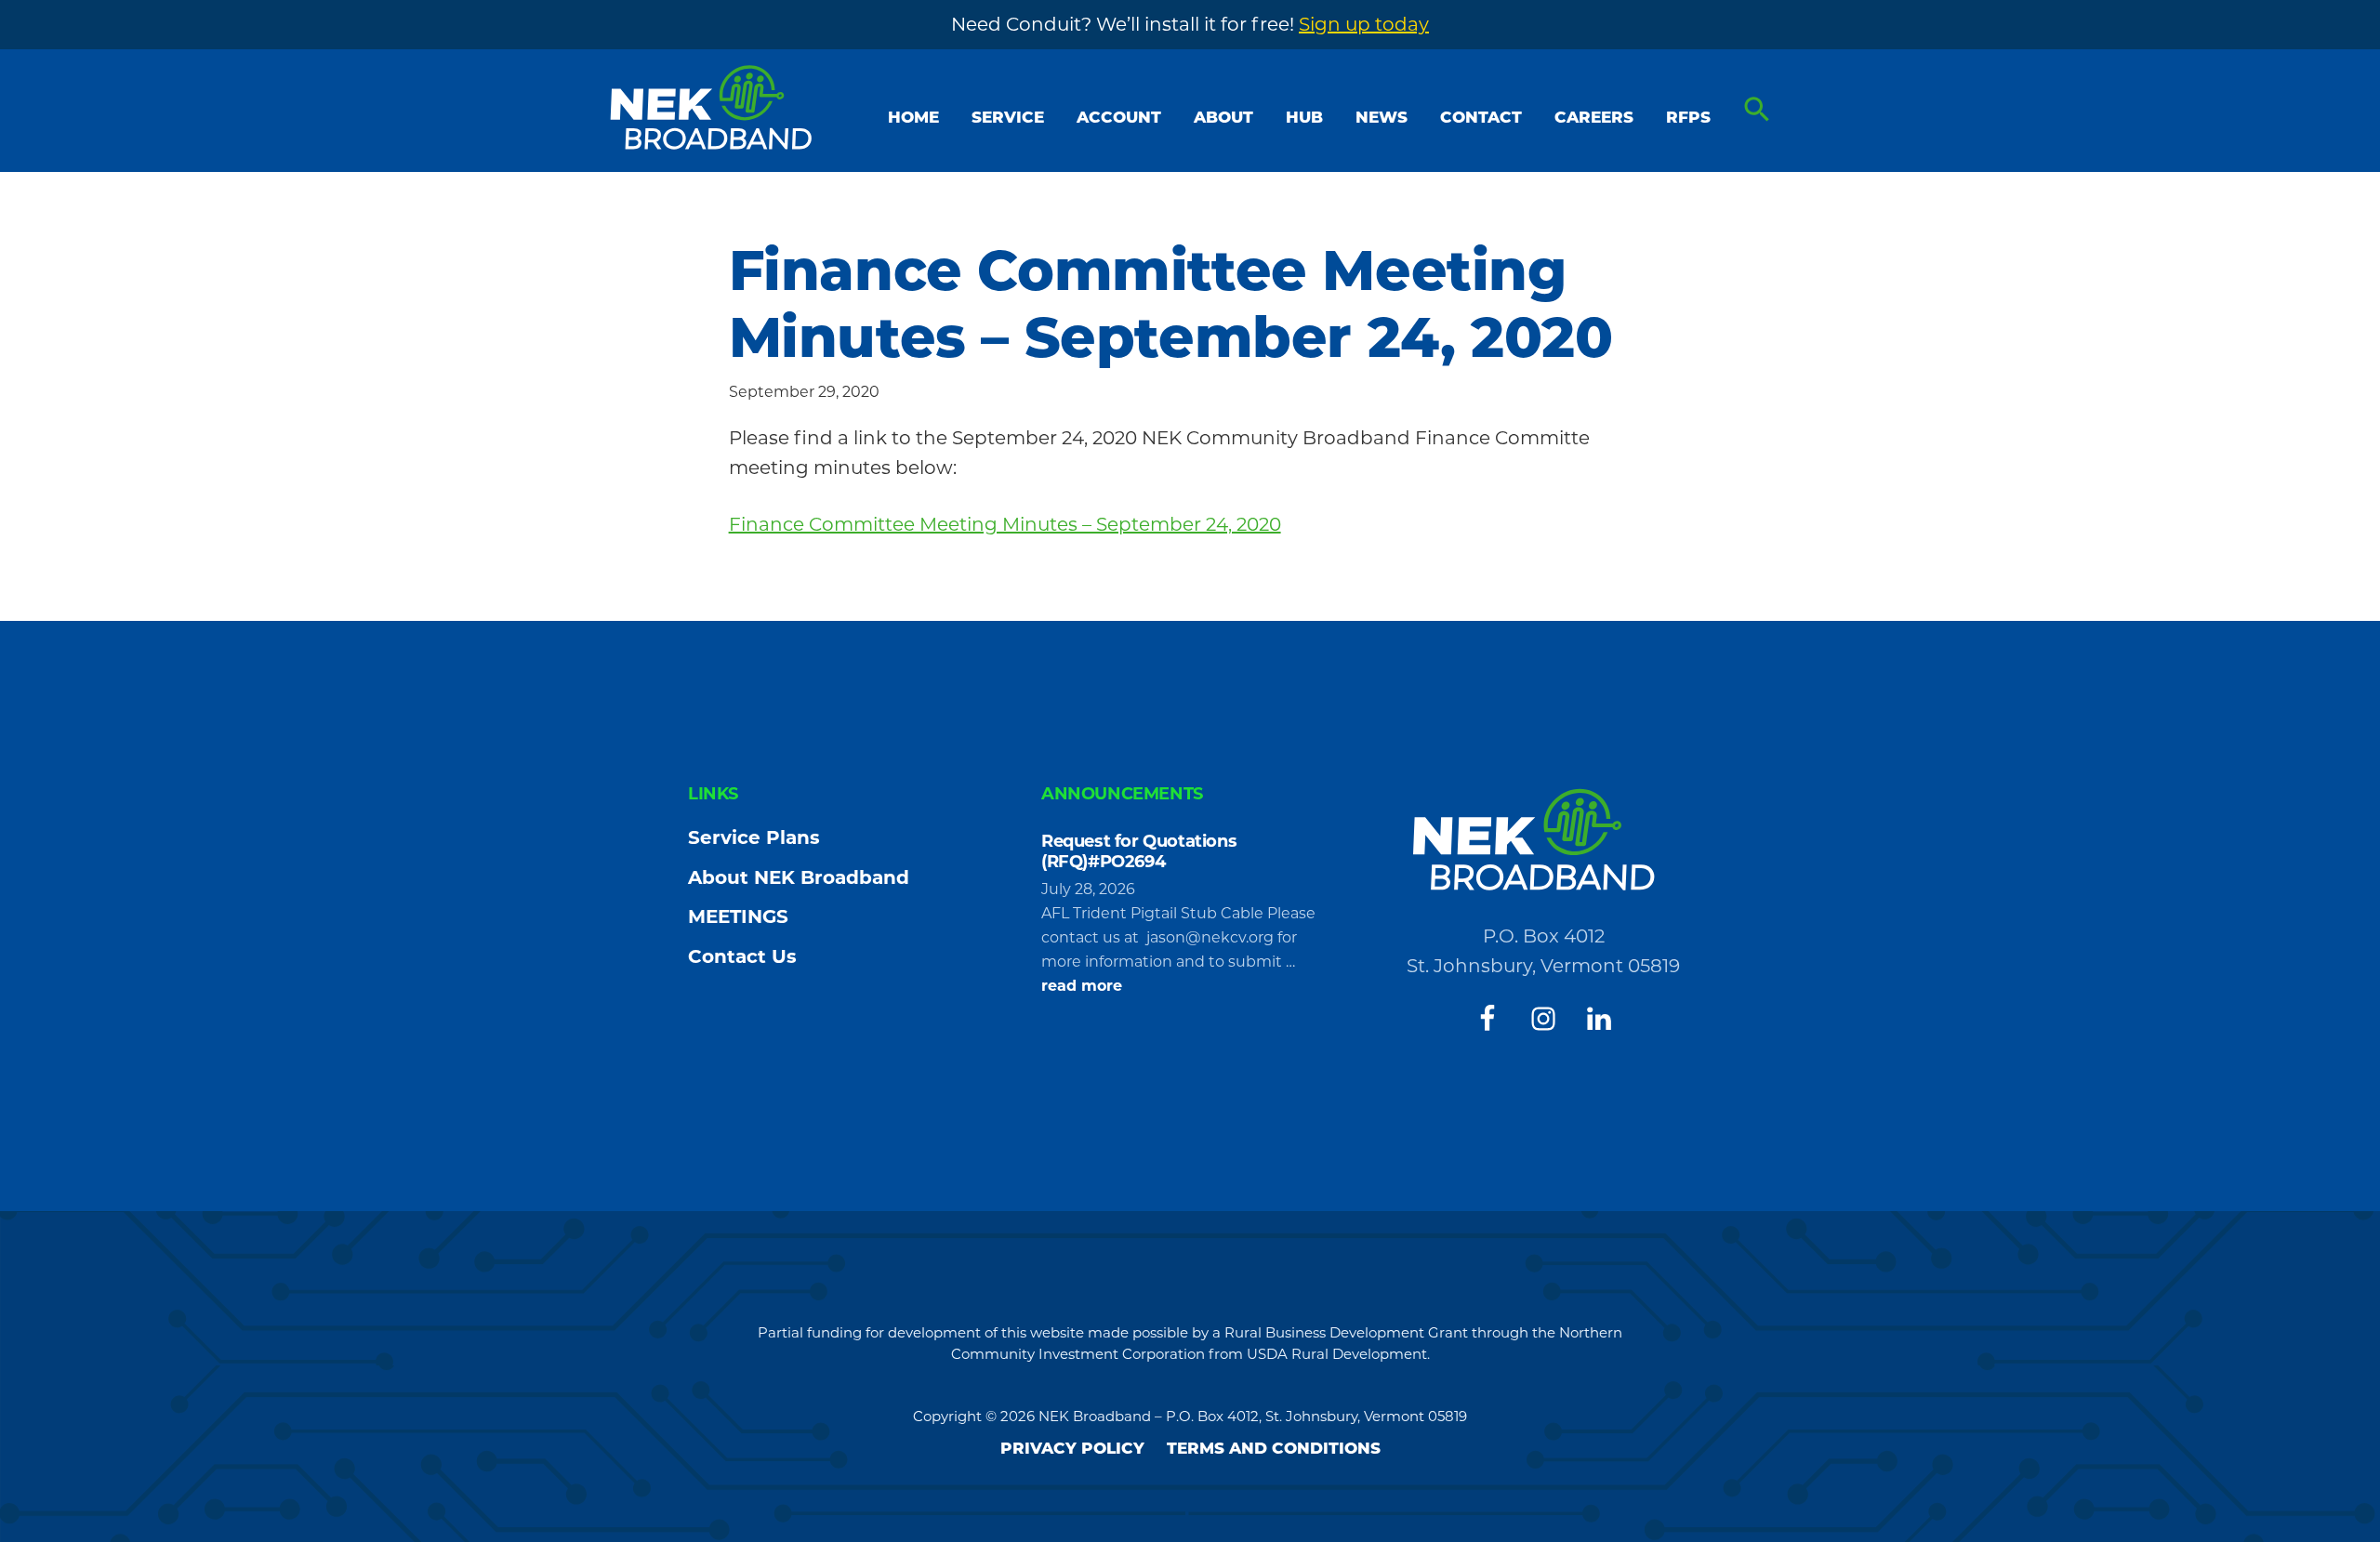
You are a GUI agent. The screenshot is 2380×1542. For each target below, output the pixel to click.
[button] (1757, 110)
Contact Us (742, 956)
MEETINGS (738, 916)
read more (1082, 987)
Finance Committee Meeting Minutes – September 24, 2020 (1005, 524)
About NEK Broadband (799, 877)
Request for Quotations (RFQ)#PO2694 (1139, 851)
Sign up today (1364, 24)
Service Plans (754, 837)
